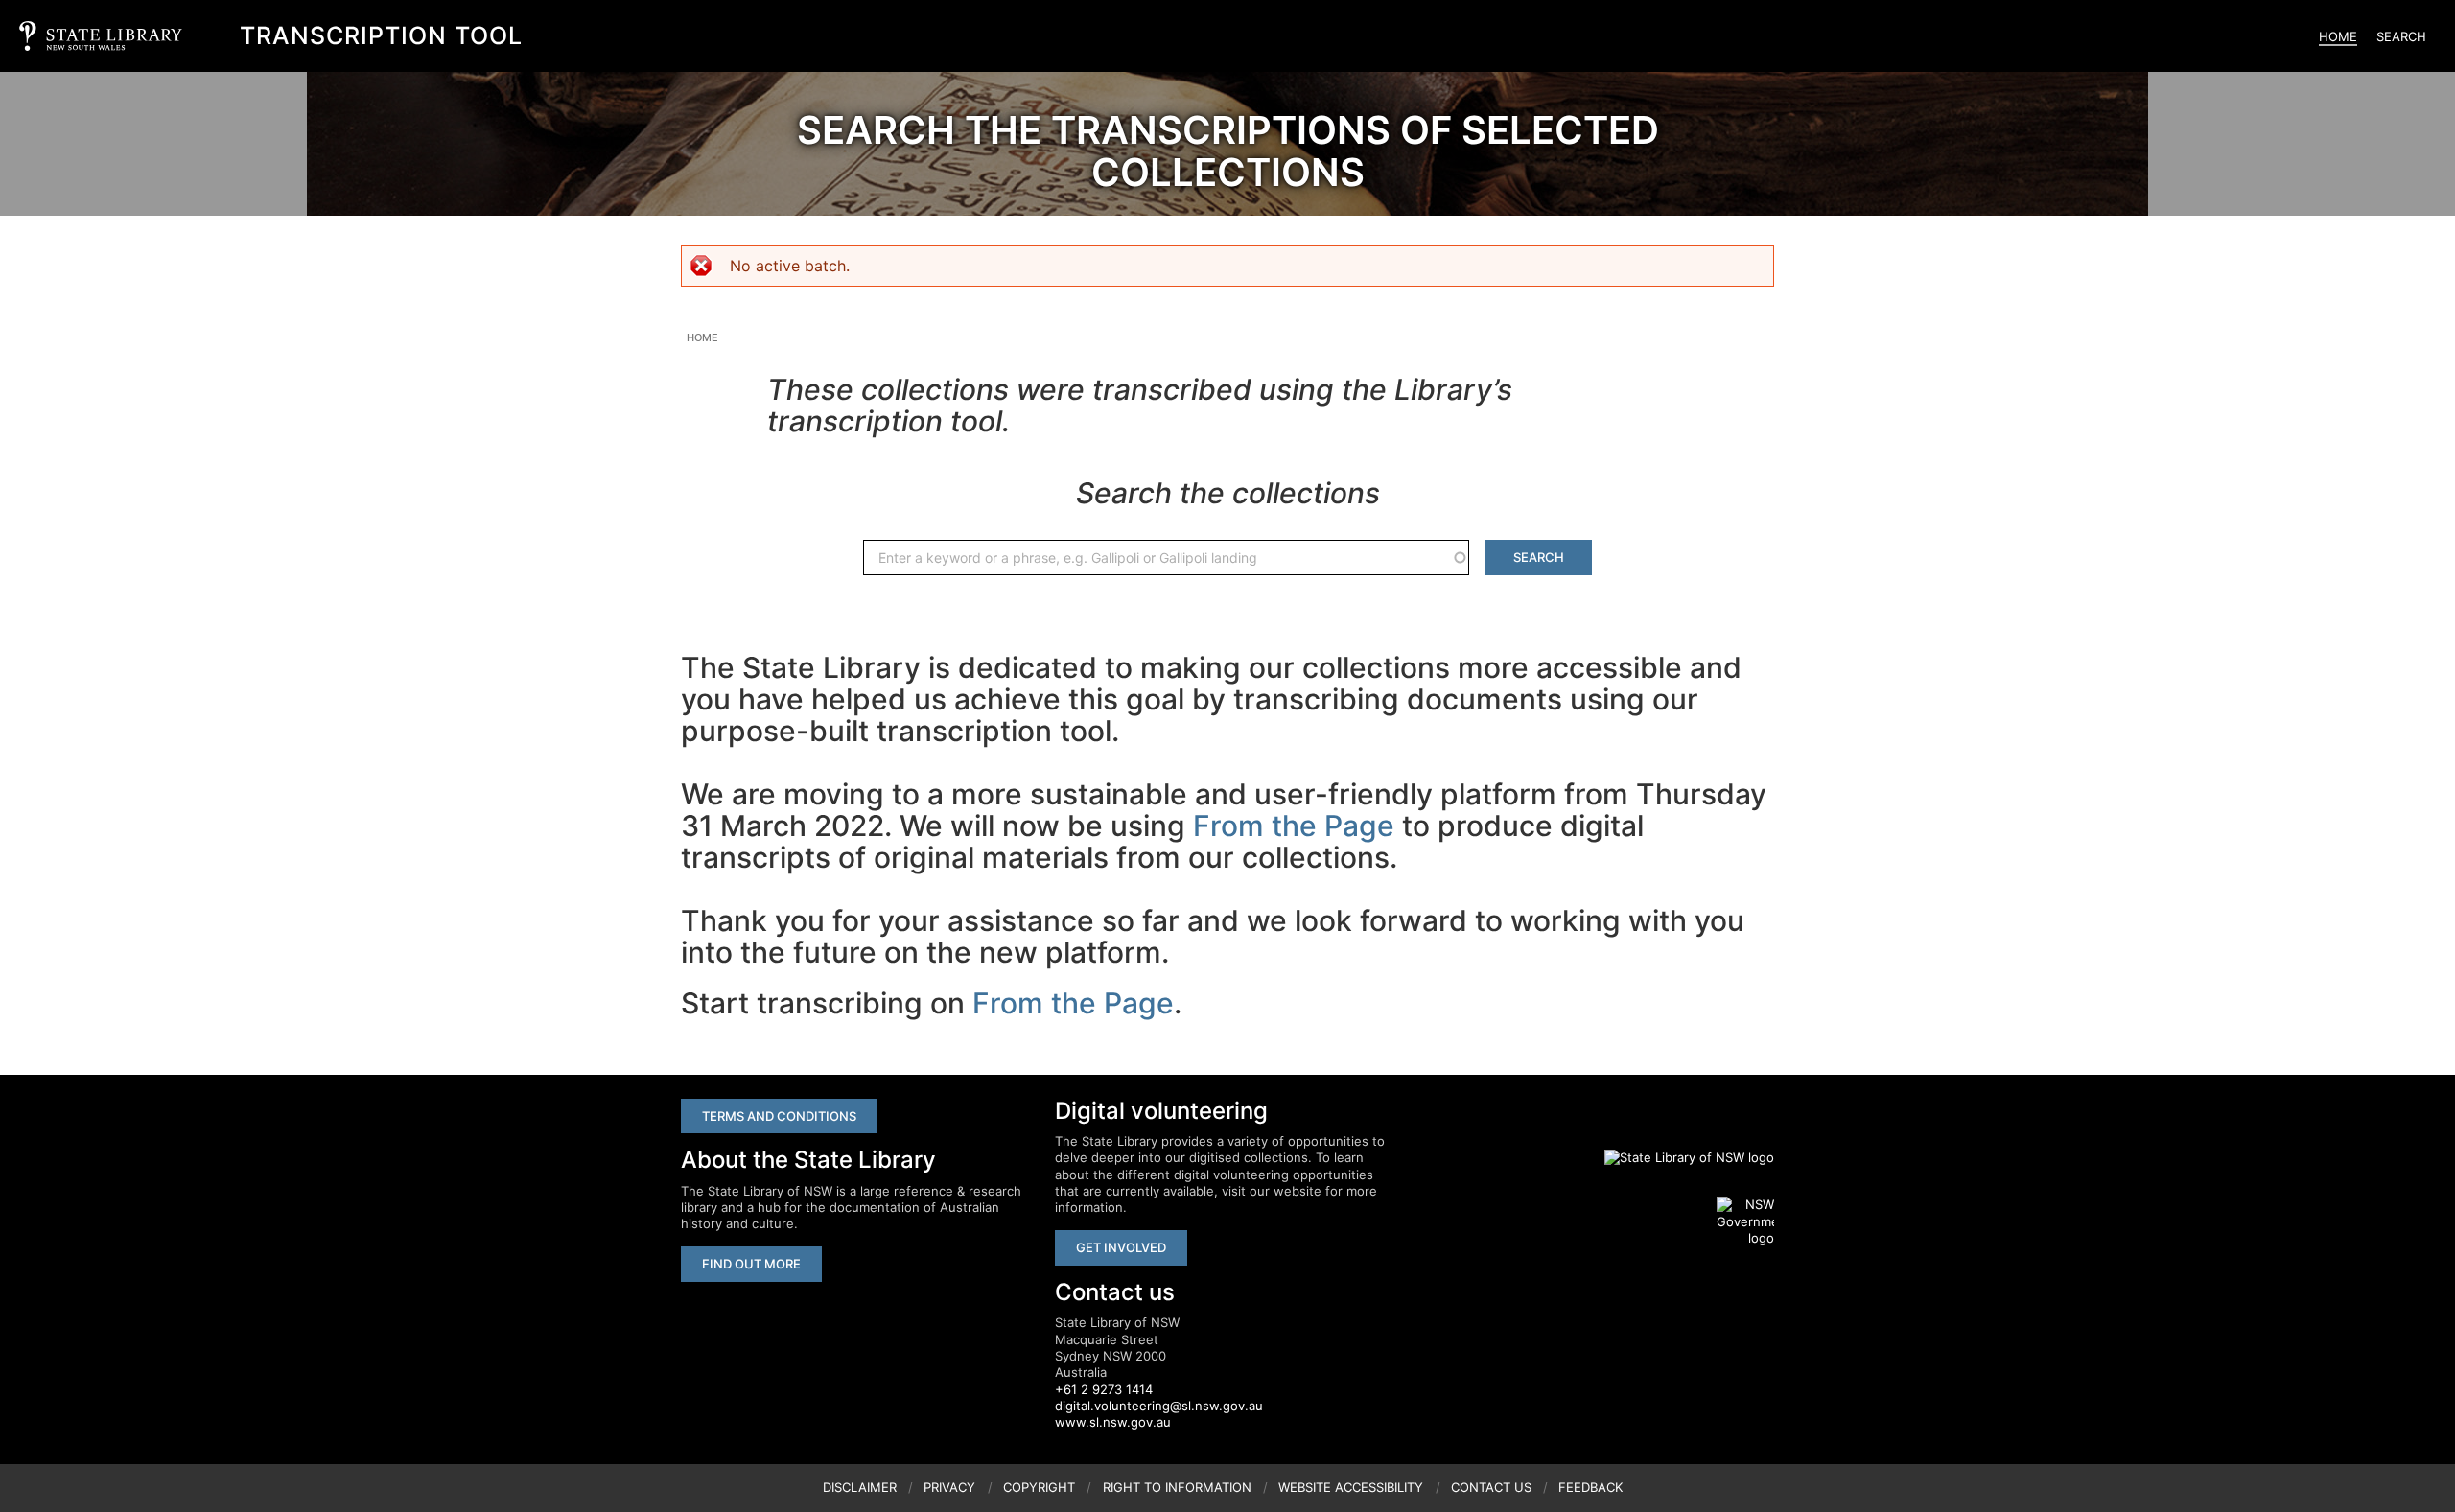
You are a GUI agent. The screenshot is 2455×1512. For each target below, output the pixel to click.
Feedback (1590, 1487)
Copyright (1039, 1487)
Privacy (949, 1487)
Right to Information (1177, 1487)
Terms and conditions (779, 1116)
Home (2338, 36)
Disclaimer (860, 1487)
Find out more (751, 1264)
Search (2401, 36)
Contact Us (1491, 1487)
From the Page (1294, 826)
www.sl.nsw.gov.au (1113, 1422)
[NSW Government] (1745, 1221)
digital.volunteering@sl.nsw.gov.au (1159, 1406)
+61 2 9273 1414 (1104, 1389)
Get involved (1121, 1247)
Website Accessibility (1351, 1487)
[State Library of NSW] (1678, 1157)
